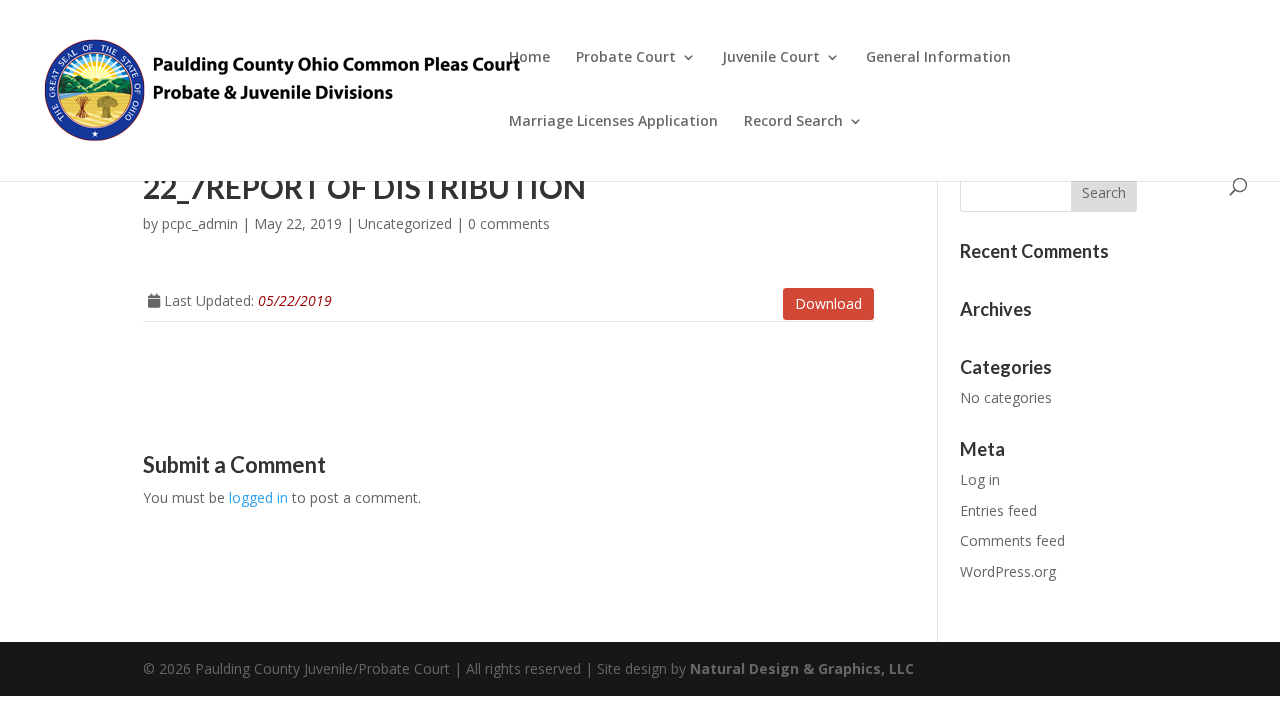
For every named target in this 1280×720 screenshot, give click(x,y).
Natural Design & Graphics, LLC (802, 668)
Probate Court (626, 58)
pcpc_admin (200, 223)
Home (529, 58)
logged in (258, 497)
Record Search (793, 122)
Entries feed (998, 510)
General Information (938, 58)
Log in (980, 479)
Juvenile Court (771, 58)
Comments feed (1012, 540)
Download (828, 303)
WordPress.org (1008, 571)
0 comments (509, 223)
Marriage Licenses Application (613, 122)
